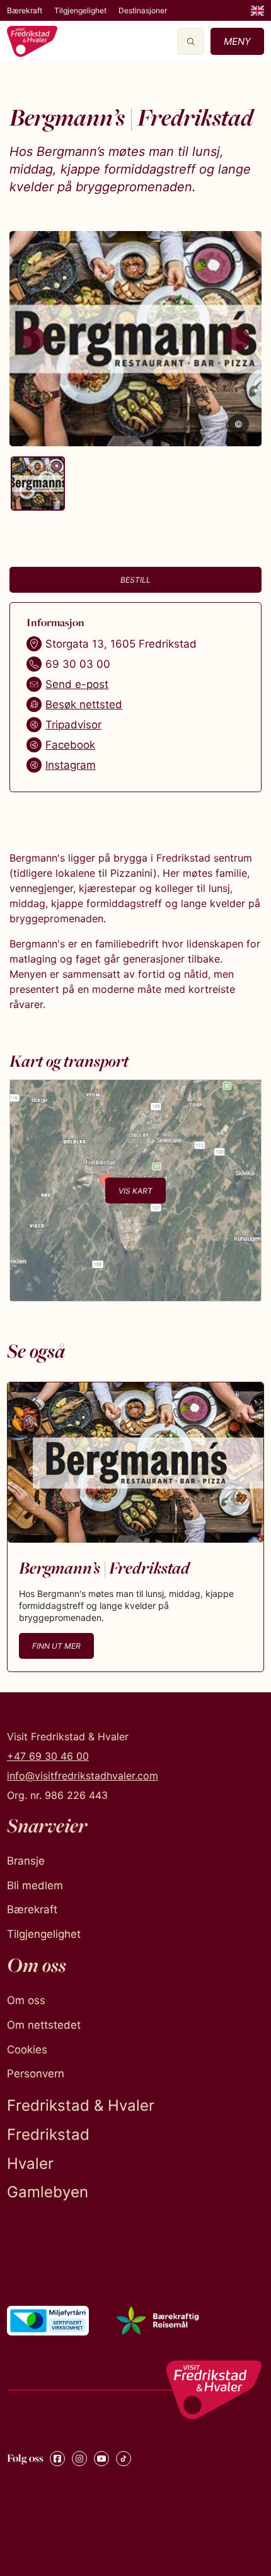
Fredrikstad (48, 2134)
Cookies (27, 2050)
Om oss (26, 2000)
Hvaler (30, 2163)
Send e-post (77, 684)
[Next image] (238, 339)
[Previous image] (33, 339)
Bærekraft (25, 10)
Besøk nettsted (84, 704)
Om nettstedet (44, 2025)
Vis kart (135, 1190)
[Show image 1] (38, 484)
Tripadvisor (73, 725)
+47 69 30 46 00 (48, 1756)
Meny (237, 41)
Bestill (135, 580)
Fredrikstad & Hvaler (81, 2105)
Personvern (36, 2074)
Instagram (71, 765)
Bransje (26, 1861)
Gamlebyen (48, 2192)
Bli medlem (35, 1885)
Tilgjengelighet (80, 10)
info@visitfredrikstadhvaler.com (83, 1776)
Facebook (70, 745)
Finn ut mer (56, 1646)
